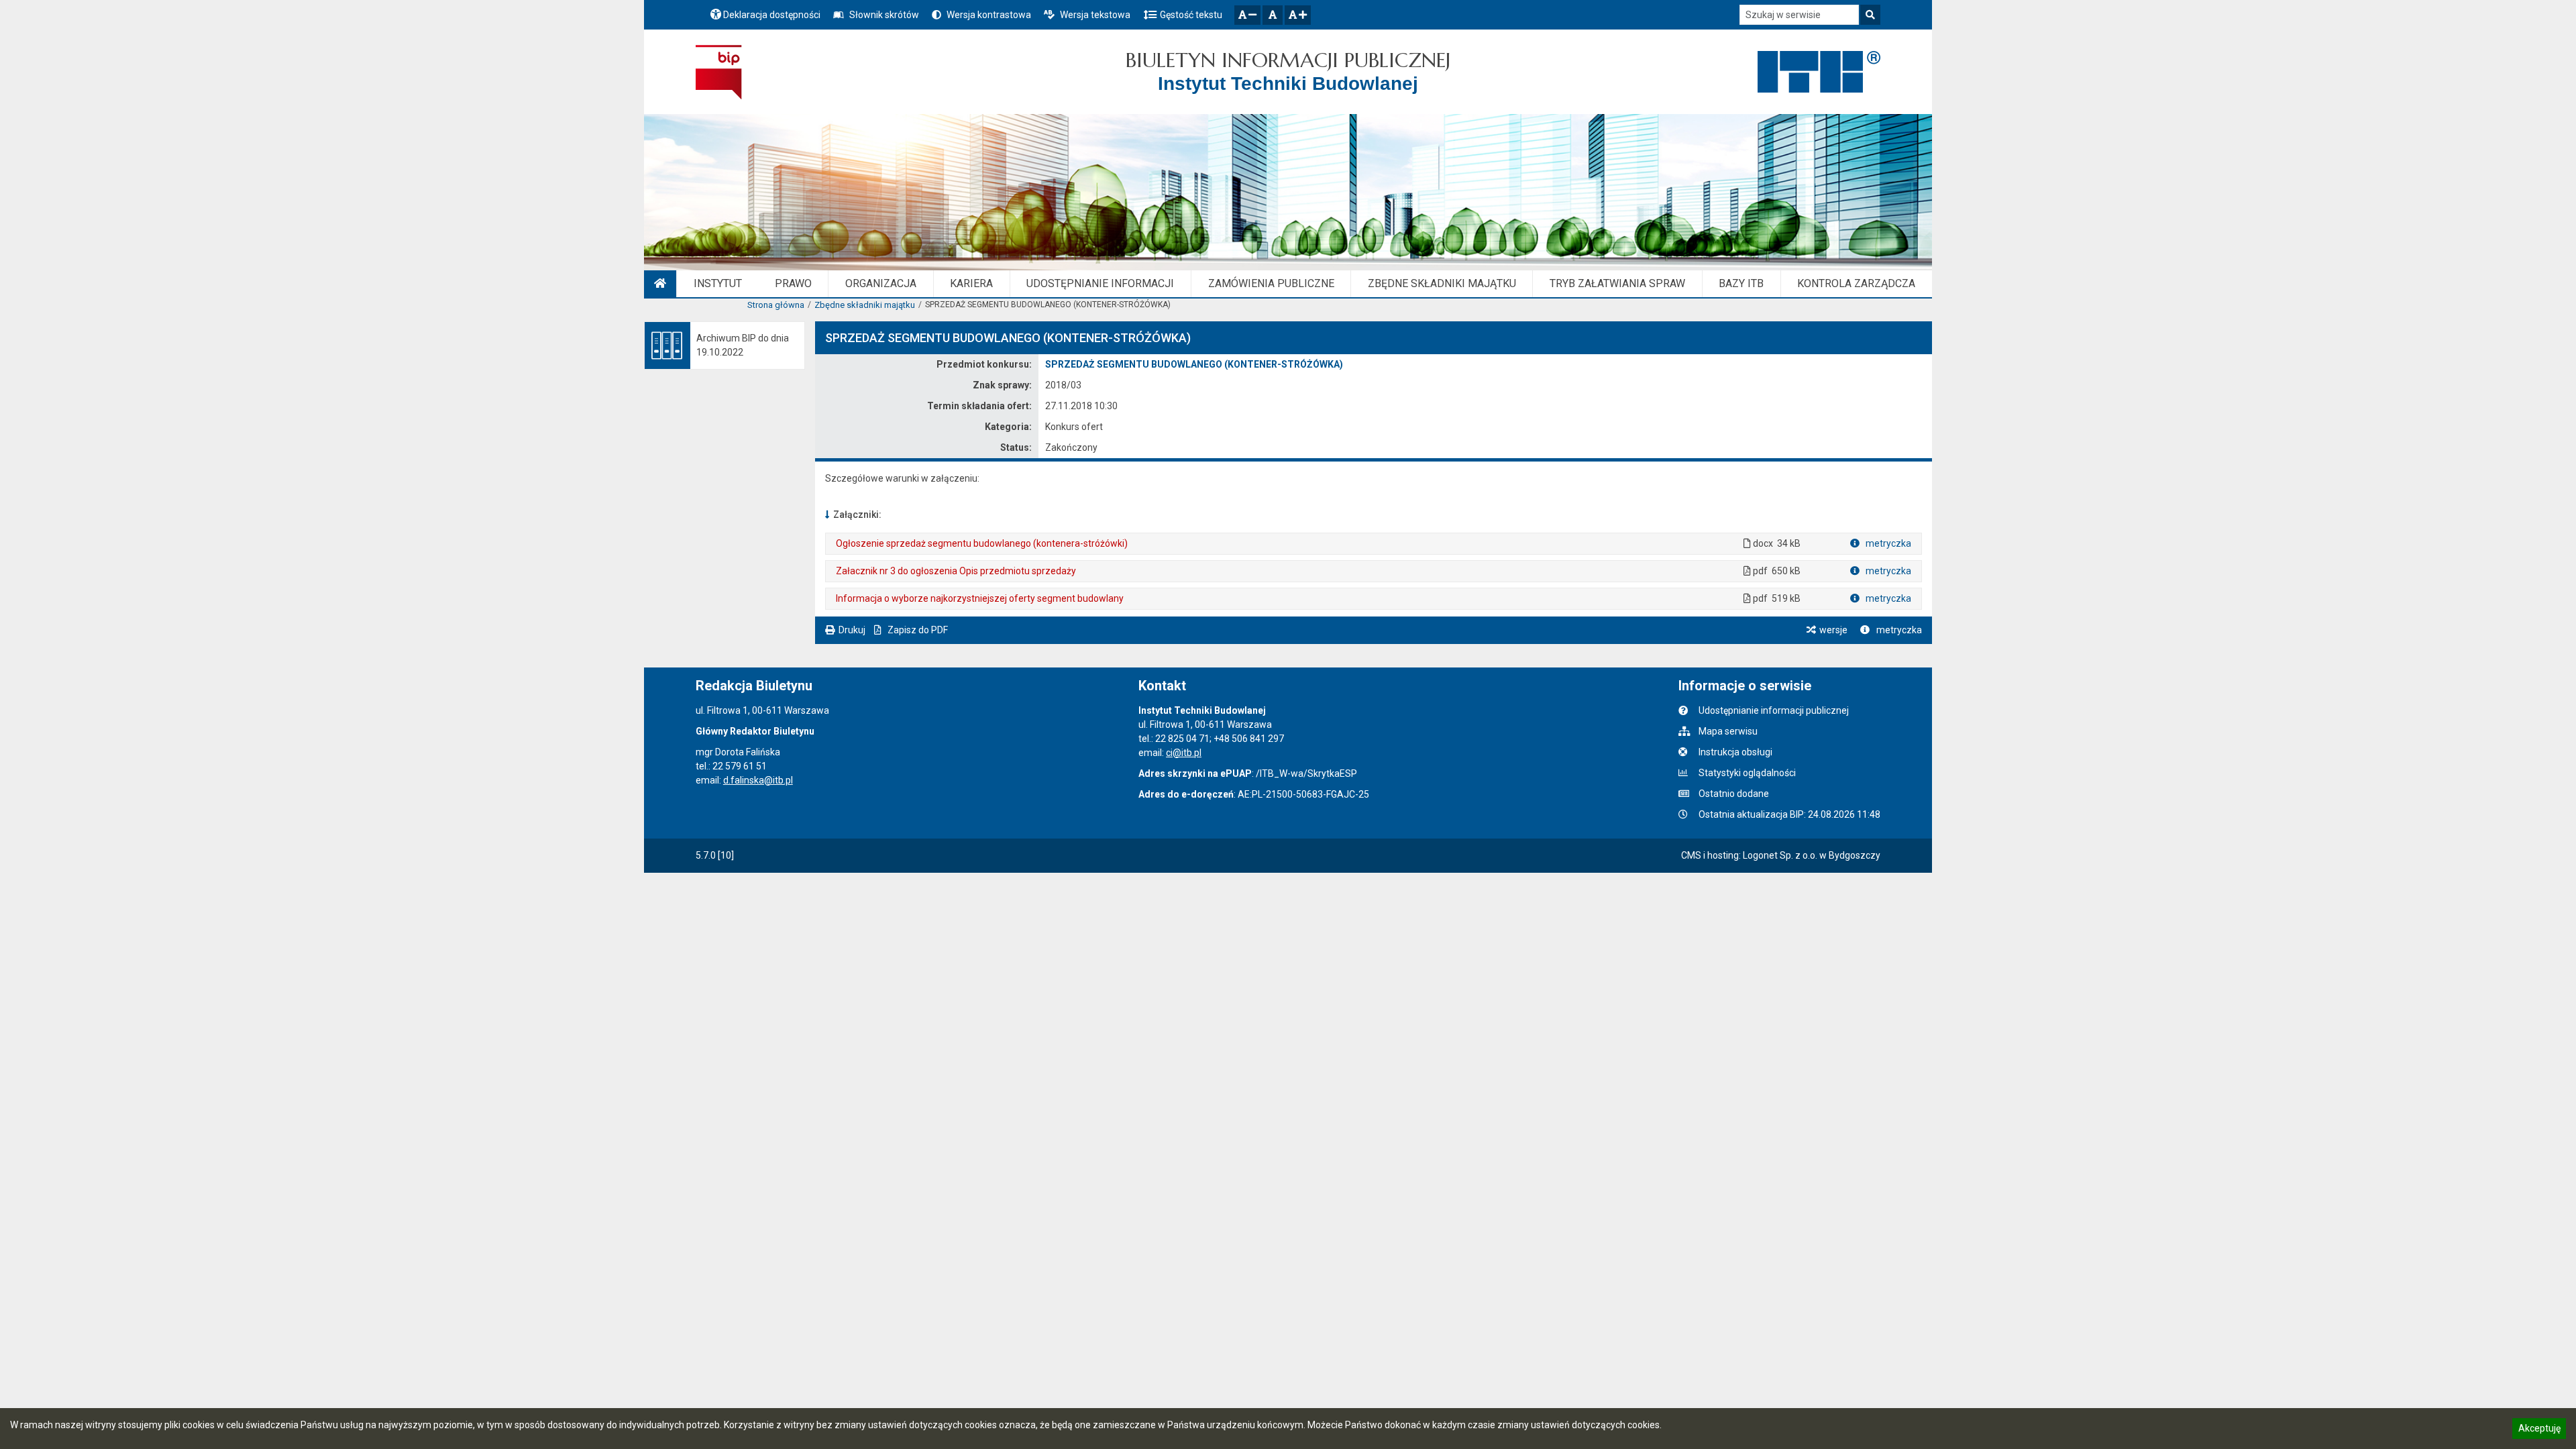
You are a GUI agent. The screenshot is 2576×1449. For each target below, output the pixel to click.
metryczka (1887, 543)
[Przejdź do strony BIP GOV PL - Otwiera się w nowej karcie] (719, 72)
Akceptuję (2539, 1430)
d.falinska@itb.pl (758, 780)
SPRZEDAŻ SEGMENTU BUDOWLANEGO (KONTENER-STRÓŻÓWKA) (1194, 364)
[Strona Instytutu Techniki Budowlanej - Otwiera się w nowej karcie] (1819, 72)
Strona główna (776, 305)
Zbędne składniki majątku (865, 305)
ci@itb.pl (1184, 753)
